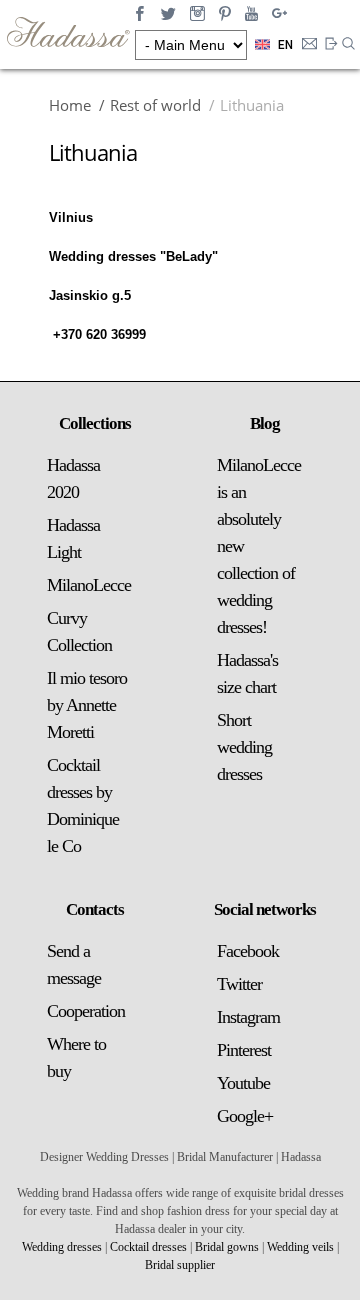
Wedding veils (300, 1247)
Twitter (239, 984)
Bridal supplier (180, 1265)
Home (70, 105)
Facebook (248, 951)
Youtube (243, 1083)
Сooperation (86, 1011)
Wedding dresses (62, 1247)
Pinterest (244, 1050)
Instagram (248, 1017)
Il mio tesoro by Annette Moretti (87, 705)
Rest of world (155, 105)
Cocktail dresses (148, 1247)
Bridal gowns (227, 1247)
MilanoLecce (89, 585)
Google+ (245, 1116)
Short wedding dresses (244, 747)
